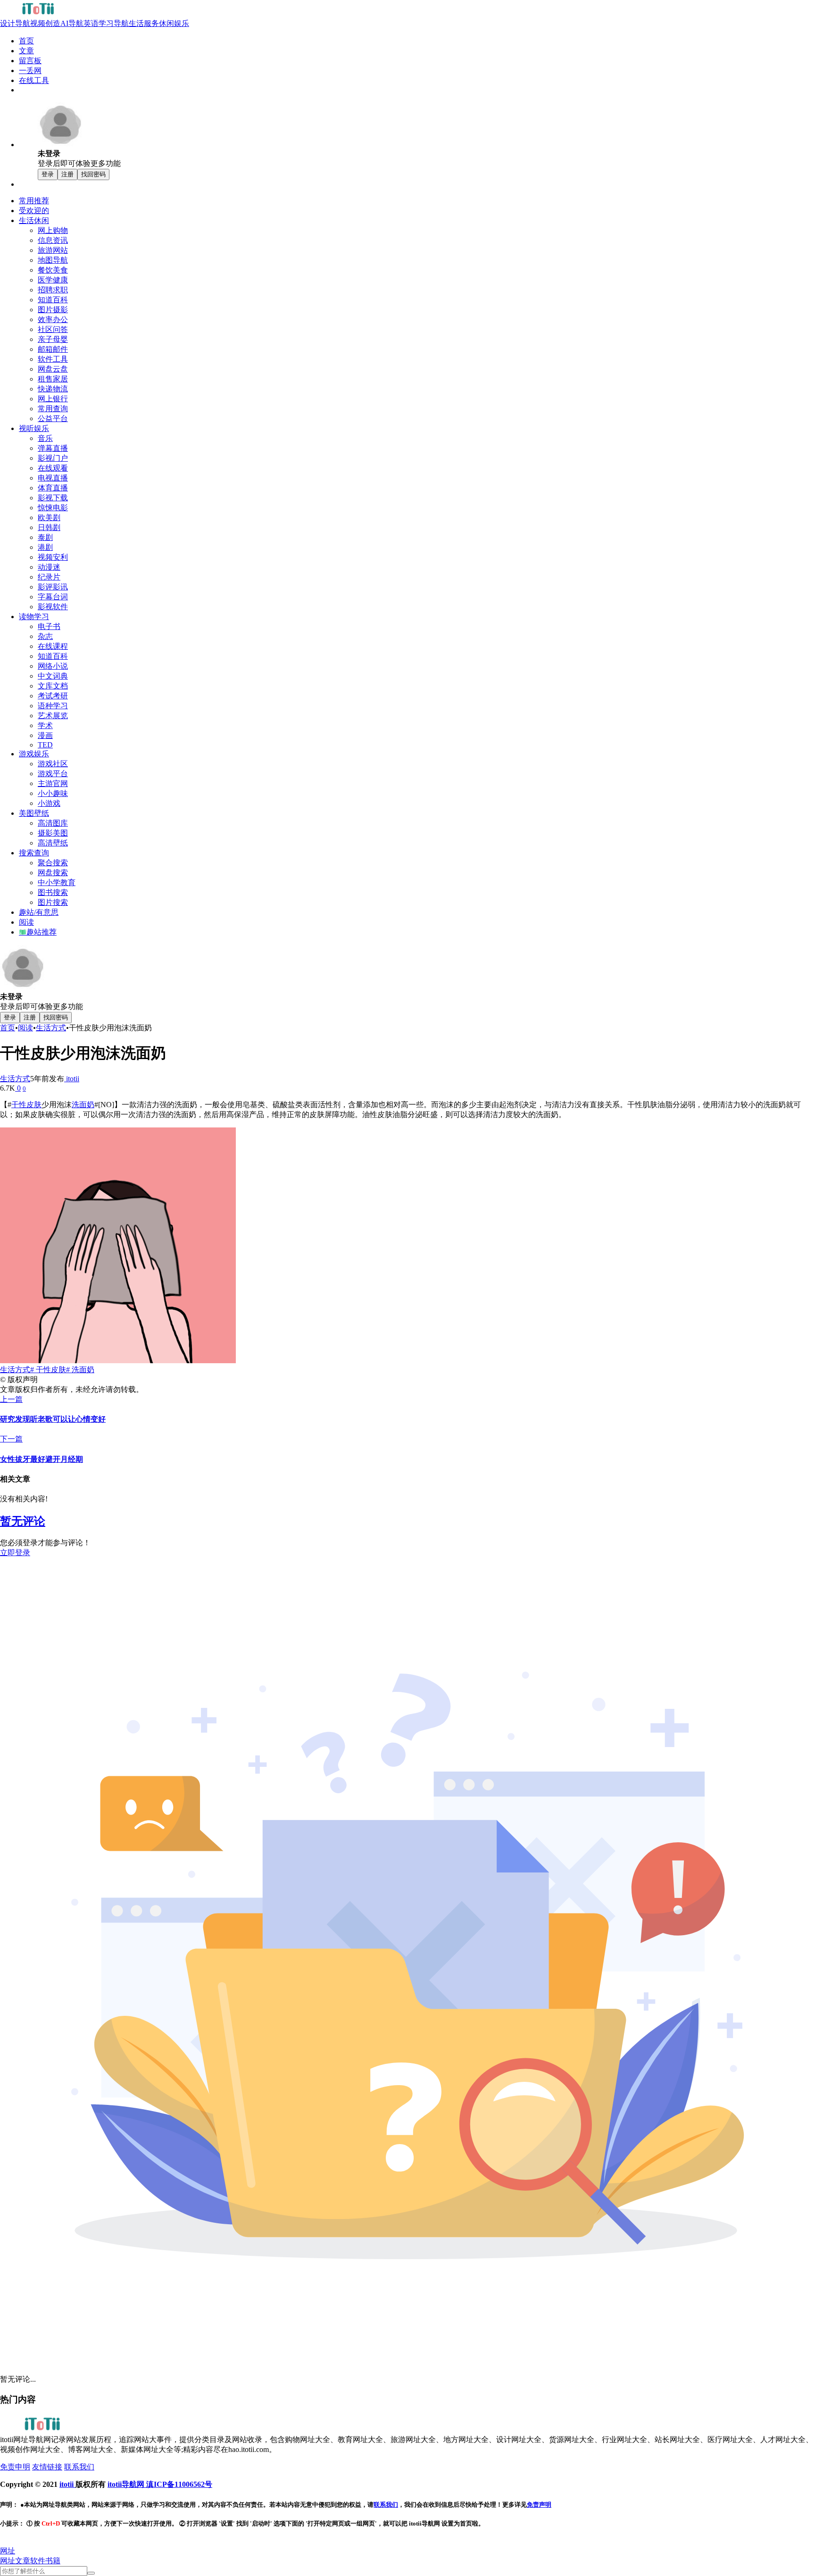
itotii (72, 1079)
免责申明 (15, 2467)
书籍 (53, 2561)
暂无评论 (23, 1521)
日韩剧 (49, 527)
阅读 (25, 1028)
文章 (23, 2561)
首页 (8, 1028)
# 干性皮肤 (48, 1370)
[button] (8, 2551)
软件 (38, 2561)
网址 (8, 2561)
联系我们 (79, 2467)
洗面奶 (83, 1105)
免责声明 (539, 2505)
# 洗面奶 (80, 1370)
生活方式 (51, 1028)
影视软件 (53, 607)
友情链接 (47, 2467)
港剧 (45, 547)
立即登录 (15, 1553)
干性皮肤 (26, 1105)
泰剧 (45, 537)
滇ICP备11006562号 (179, 2484)
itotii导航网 (127, 2484)
